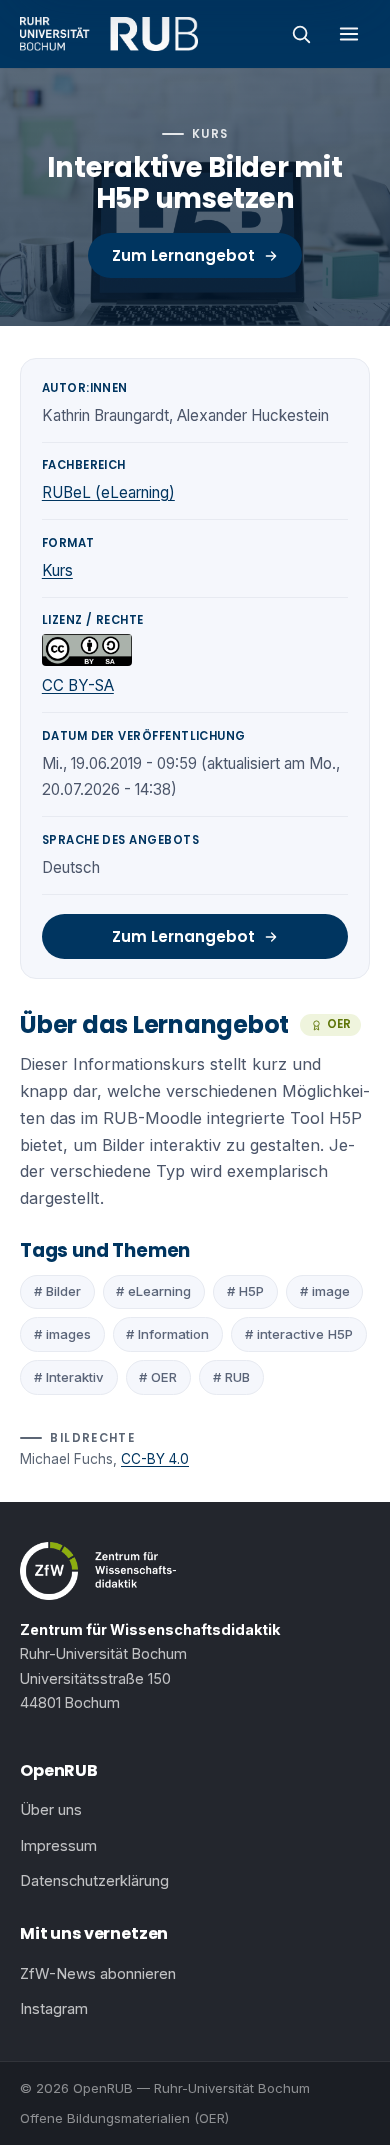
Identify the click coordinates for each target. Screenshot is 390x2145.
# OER (158, 1377)
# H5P (245, 1291)
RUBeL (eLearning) (108, 492)
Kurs (57, 570)
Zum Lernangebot (183, 255)
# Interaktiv (69, 1377)
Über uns (51, 1810)
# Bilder (57, 1291)
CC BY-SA (78, 685)
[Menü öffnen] (349, 34)
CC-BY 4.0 (155, 1459)
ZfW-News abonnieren (98, 1974)
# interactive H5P (299, 1334)
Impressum (58, 1846)
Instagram (54, 2009)
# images (62, 1334)
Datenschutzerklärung (94, 1881)
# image (325, 1291)
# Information (167, 1334)
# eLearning (153, 1291)
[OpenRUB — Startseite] (109, 34)
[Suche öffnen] (301, 34)
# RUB (231, 1377)
